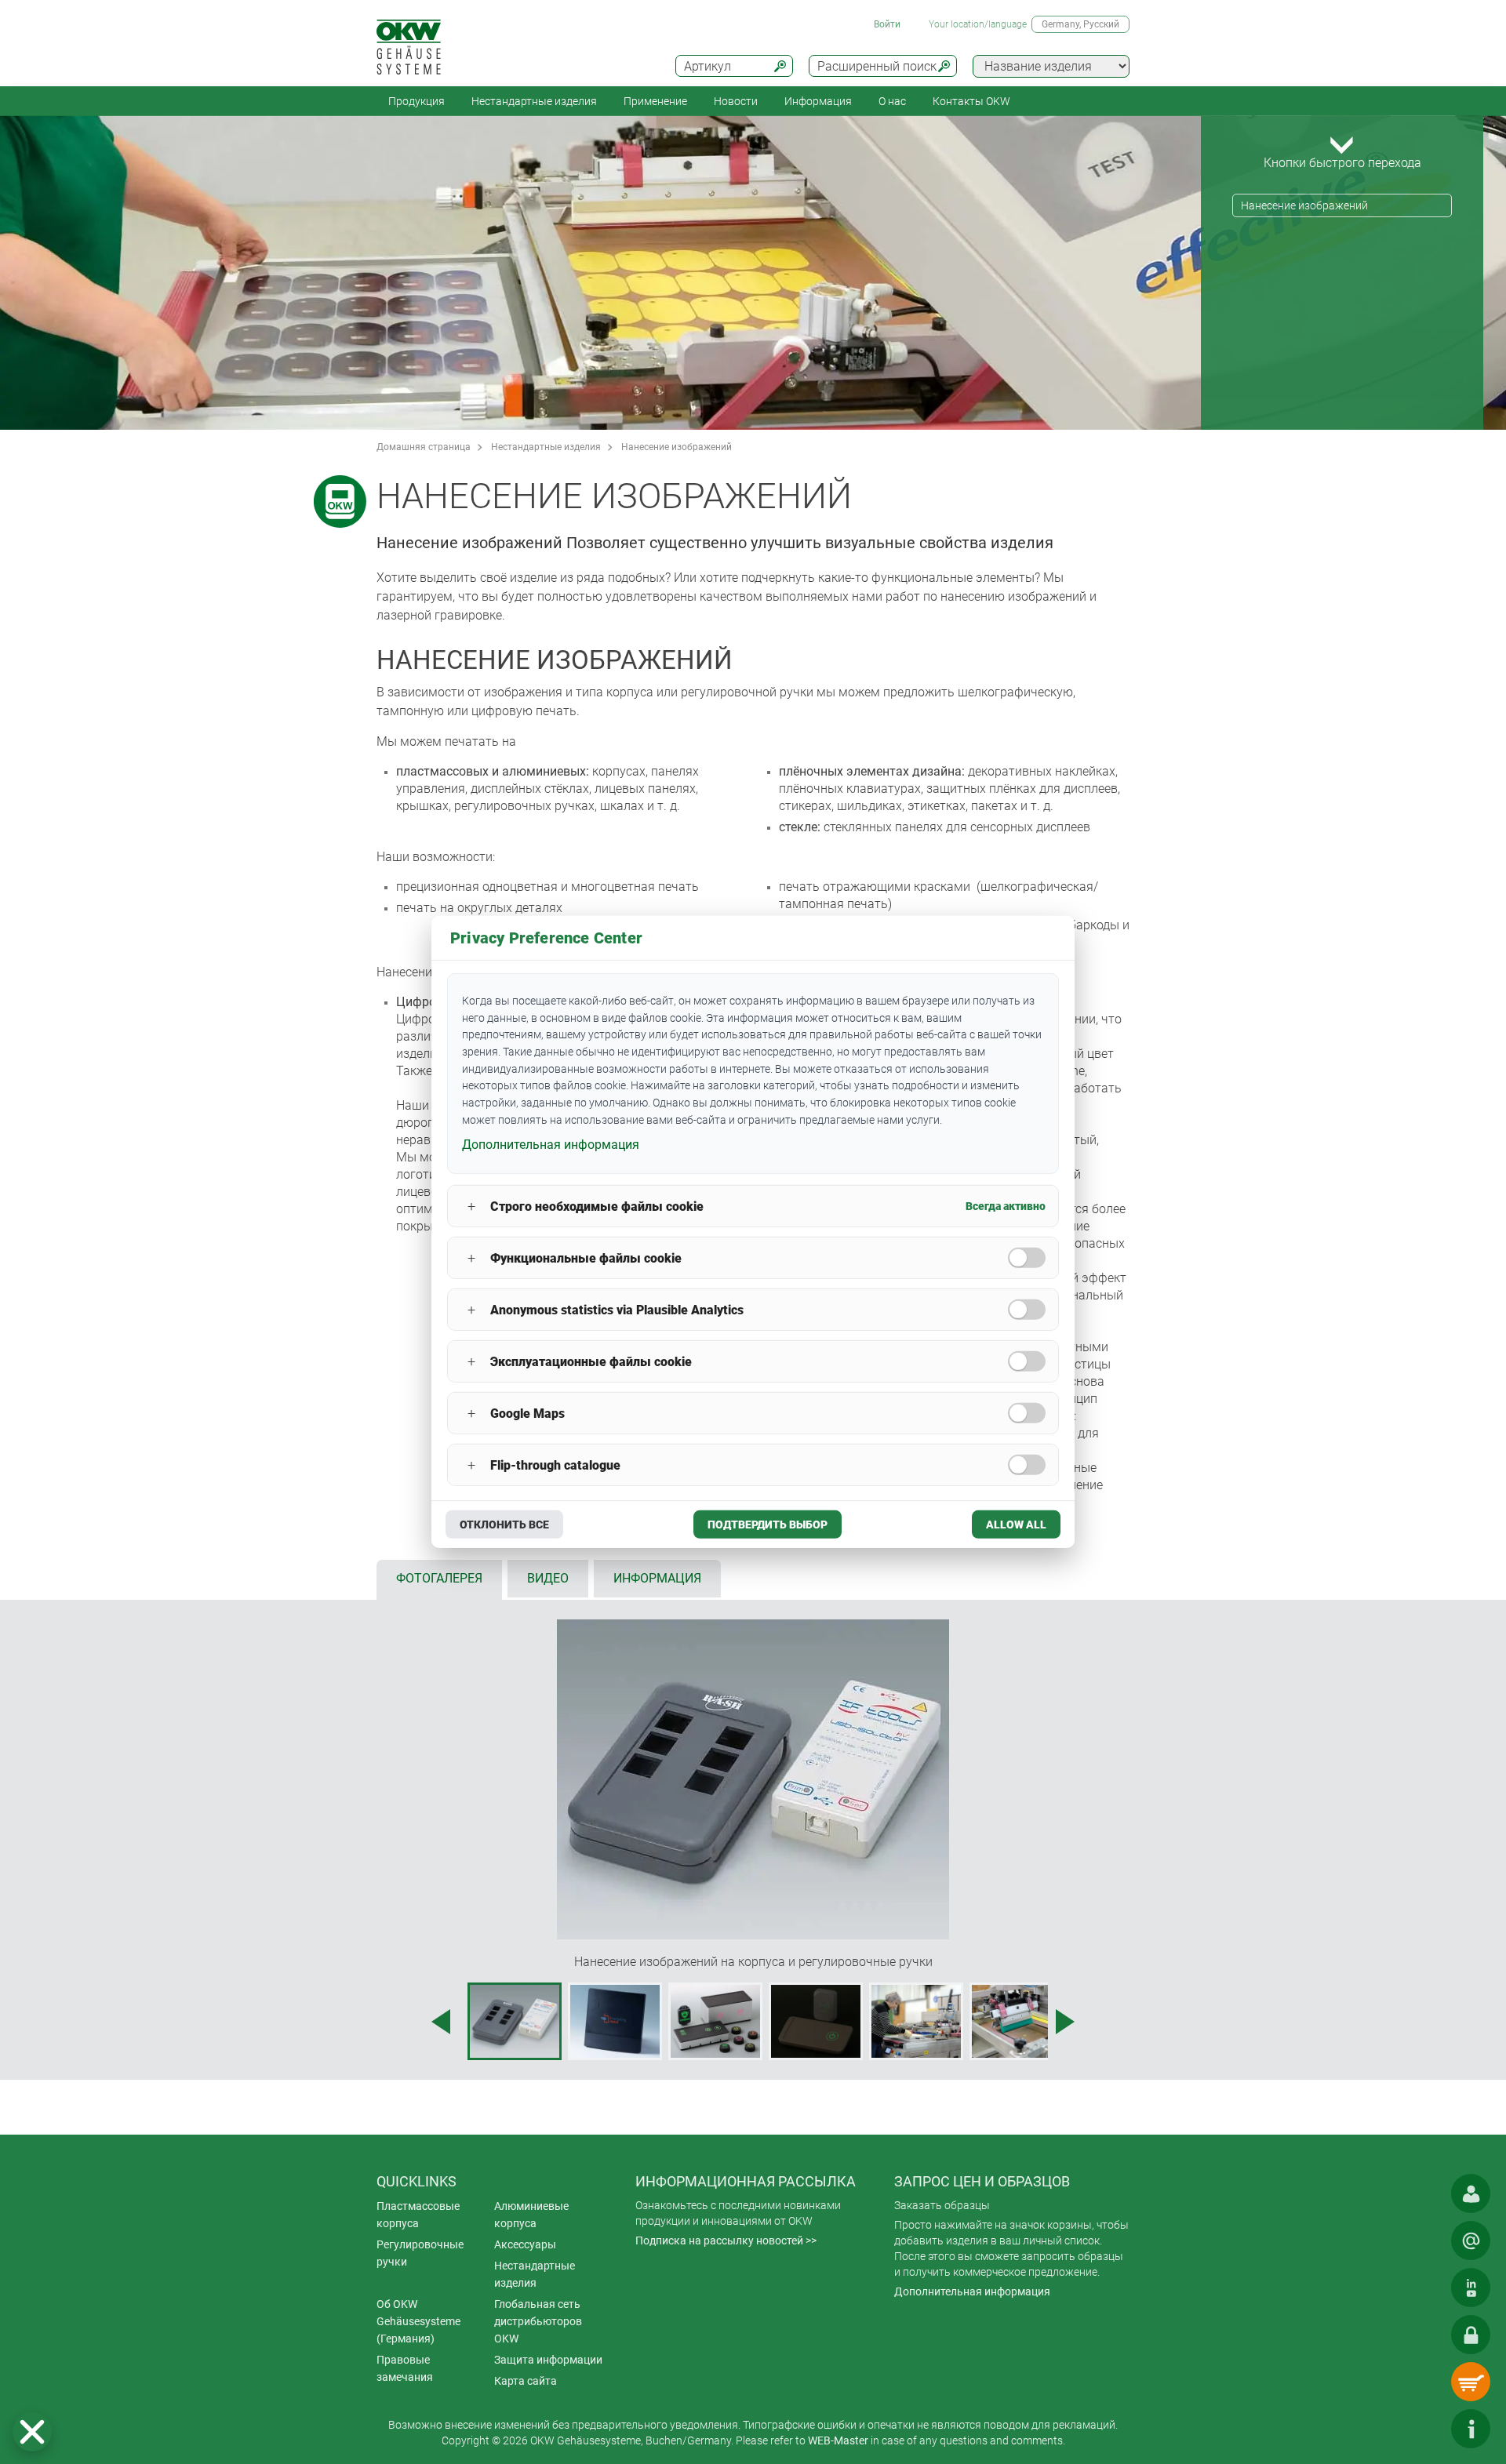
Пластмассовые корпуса (418, 2215)
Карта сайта (526, 2381)
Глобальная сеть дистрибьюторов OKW (538, 2321)
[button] (32, 2432)
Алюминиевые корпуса (531, 2215)
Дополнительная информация (972, 2291)
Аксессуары (525, 2244)
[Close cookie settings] (32, 2432)
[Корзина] (1471, 2382)
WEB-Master (838, 2440)
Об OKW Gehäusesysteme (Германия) (418, 2321)
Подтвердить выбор (768, 1525)
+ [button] (471, 1207)
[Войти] (1471, 2335)
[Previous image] (441, 2022)
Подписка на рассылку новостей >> (726, 2240)
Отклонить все (504, 1525)
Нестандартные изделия (534, 101)
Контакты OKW (971, 101)
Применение (655, 101)
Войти (887, 24)
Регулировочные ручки (420, 2253)
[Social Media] (1471, 2288)
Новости (736, 101)
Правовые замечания (405, 2368)
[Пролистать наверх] (1424, 2429)
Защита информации (548, 2360)
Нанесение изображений (1304, 205)
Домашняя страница (424, 447)
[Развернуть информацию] (1471, 2429)
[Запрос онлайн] (1471, 2240)
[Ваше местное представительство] (1471, 2193)
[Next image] (1065, 2022)
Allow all (1016, 1525)
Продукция (417, 101)
